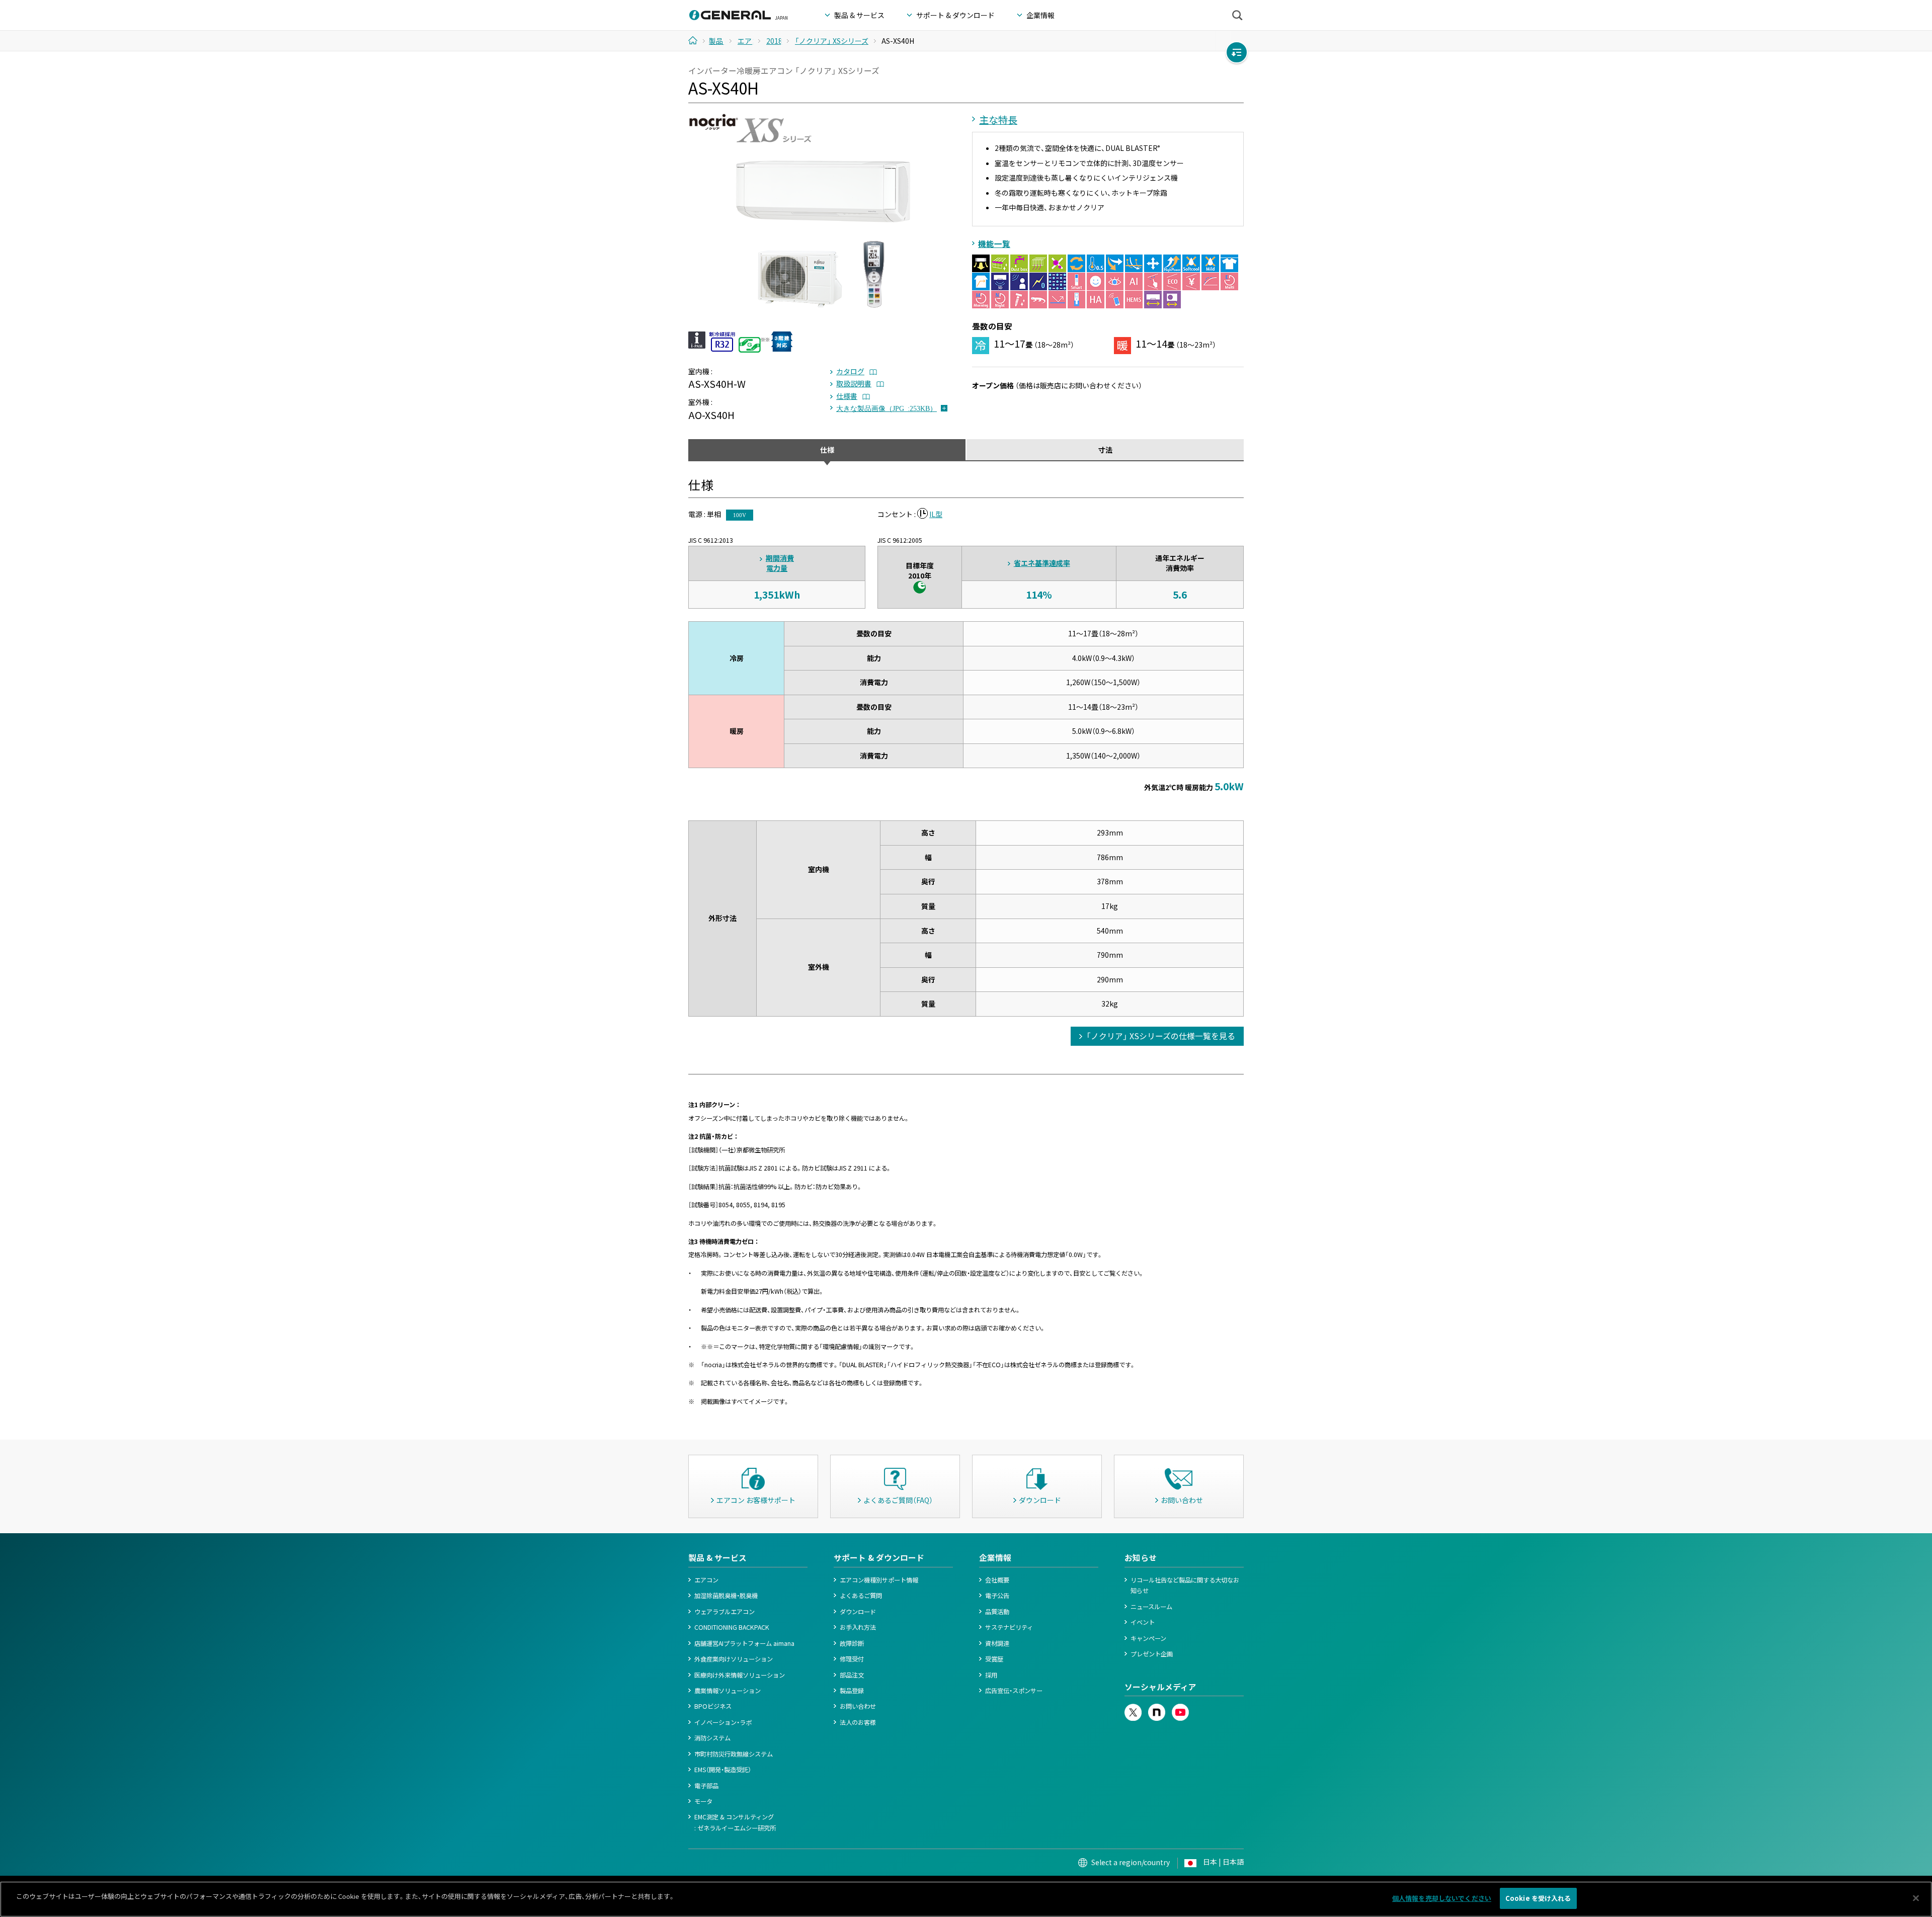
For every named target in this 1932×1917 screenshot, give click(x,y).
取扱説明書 (854, 383)
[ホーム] (697, 40)
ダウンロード (858, 1612)
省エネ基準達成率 (1042, 563)
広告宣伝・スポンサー (1014, 1691)
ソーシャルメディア (1160, 1687)
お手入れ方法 (858, 1627)
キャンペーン (1148, 1638)
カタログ (850, 371)
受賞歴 (994, 1659)
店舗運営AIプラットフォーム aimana (744, 1643)
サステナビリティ (1009, 1627)
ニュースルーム (1151, 1607)
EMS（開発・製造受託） (723, 1770)
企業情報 (995, 1558)
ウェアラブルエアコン (725, 1612)
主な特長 (998, 120)
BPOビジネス (713, 1706)
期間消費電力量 (780, 563)
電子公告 (997, 1596)
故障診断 (852, 1643)
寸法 (1105, 450)
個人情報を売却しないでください (1442, 1898)
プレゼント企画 (1152, 1654)
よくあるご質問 (861, 1596)
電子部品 (706, 1786)
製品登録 (852, 1691)
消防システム (712, 1738)
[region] (966, 1899)
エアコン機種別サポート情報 (879, 1580)
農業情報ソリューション (728, 1691)
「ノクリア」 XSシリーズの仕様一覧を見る (1161, 1036)
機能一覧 (994, 244)
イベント (1143, 1622)
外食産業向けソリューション (734, 1659)
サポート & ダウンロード (879, 1558)
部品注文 (852, 1675)
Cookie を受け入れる (1538, 1898)
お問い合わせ (858, 1706)
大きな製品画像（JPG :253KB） (887, 408)
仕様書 (847, 396)
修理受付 (852, 1659)
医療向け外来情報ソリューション (740, 1675)
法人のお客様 (858, 1722)
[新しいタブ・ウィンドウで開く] (1133, 1709)
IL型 (936, 514)
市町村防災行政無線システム (734, 1754)
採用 (991, 1675)
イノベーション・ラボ (723, 1722)
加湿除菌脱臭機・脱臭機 (726, 1596)
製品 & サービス (717, 1558)
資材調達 (997, 1643)
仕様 (827, 450)
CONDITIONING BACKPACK (732, 1627)
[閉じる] (1916, 1898)
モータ (703, 1801)
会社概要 (997, 1580)
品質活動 (997, 1612)
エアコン (706, 1580)
